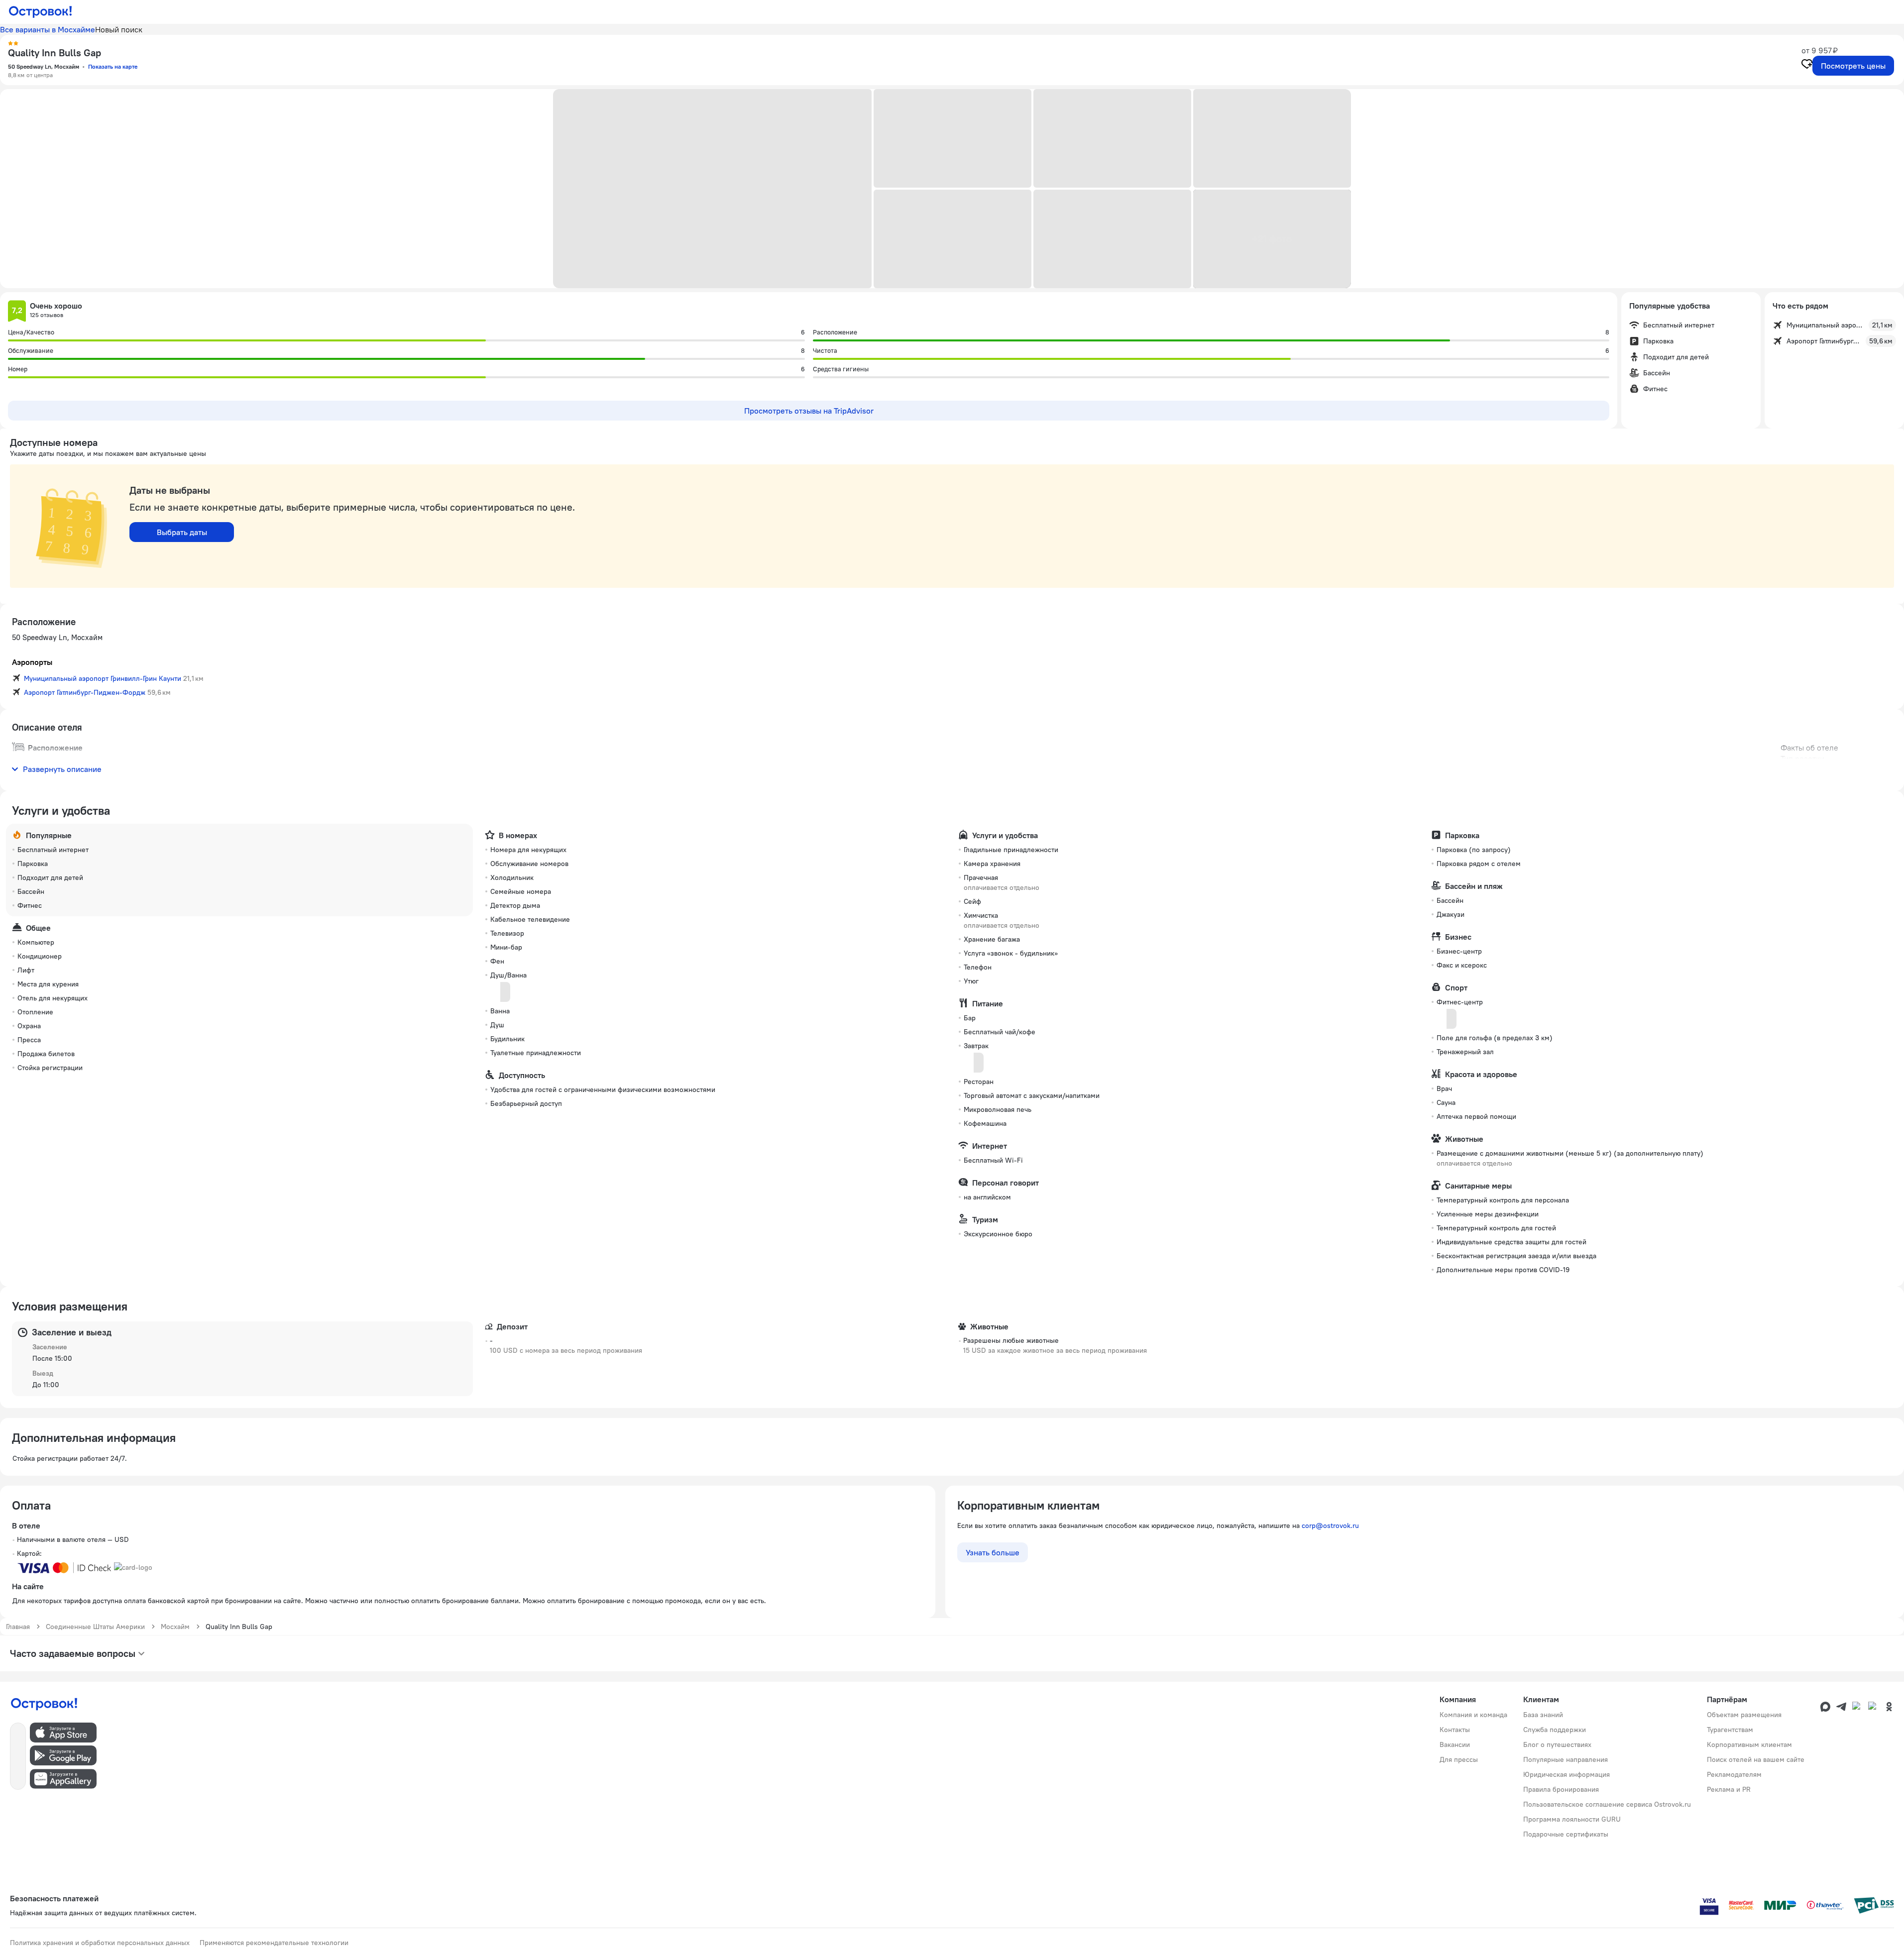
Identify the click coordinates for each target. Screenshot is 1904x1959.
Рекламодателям (1734, 1774)
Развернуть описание (62, 769)
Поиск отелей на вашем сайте (1756, 1759)
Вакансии (1455, 1744)
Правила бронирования (1561, 1789)
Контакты (1455, 1730)
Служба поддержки (1555, 1730)
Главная (18, 1627)
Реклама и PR (1729, 1789)
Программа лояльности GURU (1572, 1819)
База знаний (1543, 1715)
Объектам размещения (1744, 1715)
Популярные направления (1566, 1759)
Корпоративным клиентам (1749, 1744)
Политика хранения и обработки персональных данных (100, 1943)
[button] (712, 189)
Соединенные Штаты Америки (95, 1627)
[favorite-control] (1807, 65)
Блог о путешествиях (1557, 1744)
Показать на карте (113, 66)
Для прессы (1459, 1759)
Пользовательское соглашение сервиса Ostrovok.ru (1607, 1804)
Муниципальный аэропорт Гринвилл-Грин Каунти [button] (103, 678)
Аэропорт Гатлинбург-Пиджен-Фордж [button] (85, 692)
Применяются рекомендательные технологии (274, 1943)
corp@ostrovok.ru (1330, 1525)
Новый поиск (119, 29)
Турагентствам (1730, 1730)
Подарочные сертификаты (1566, 1834)
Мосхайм (175, 1627)
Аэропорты (32, 662)
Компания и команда (1473, 1715)
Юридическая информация (1567, 1774)
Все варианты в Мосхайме (48, 29)
